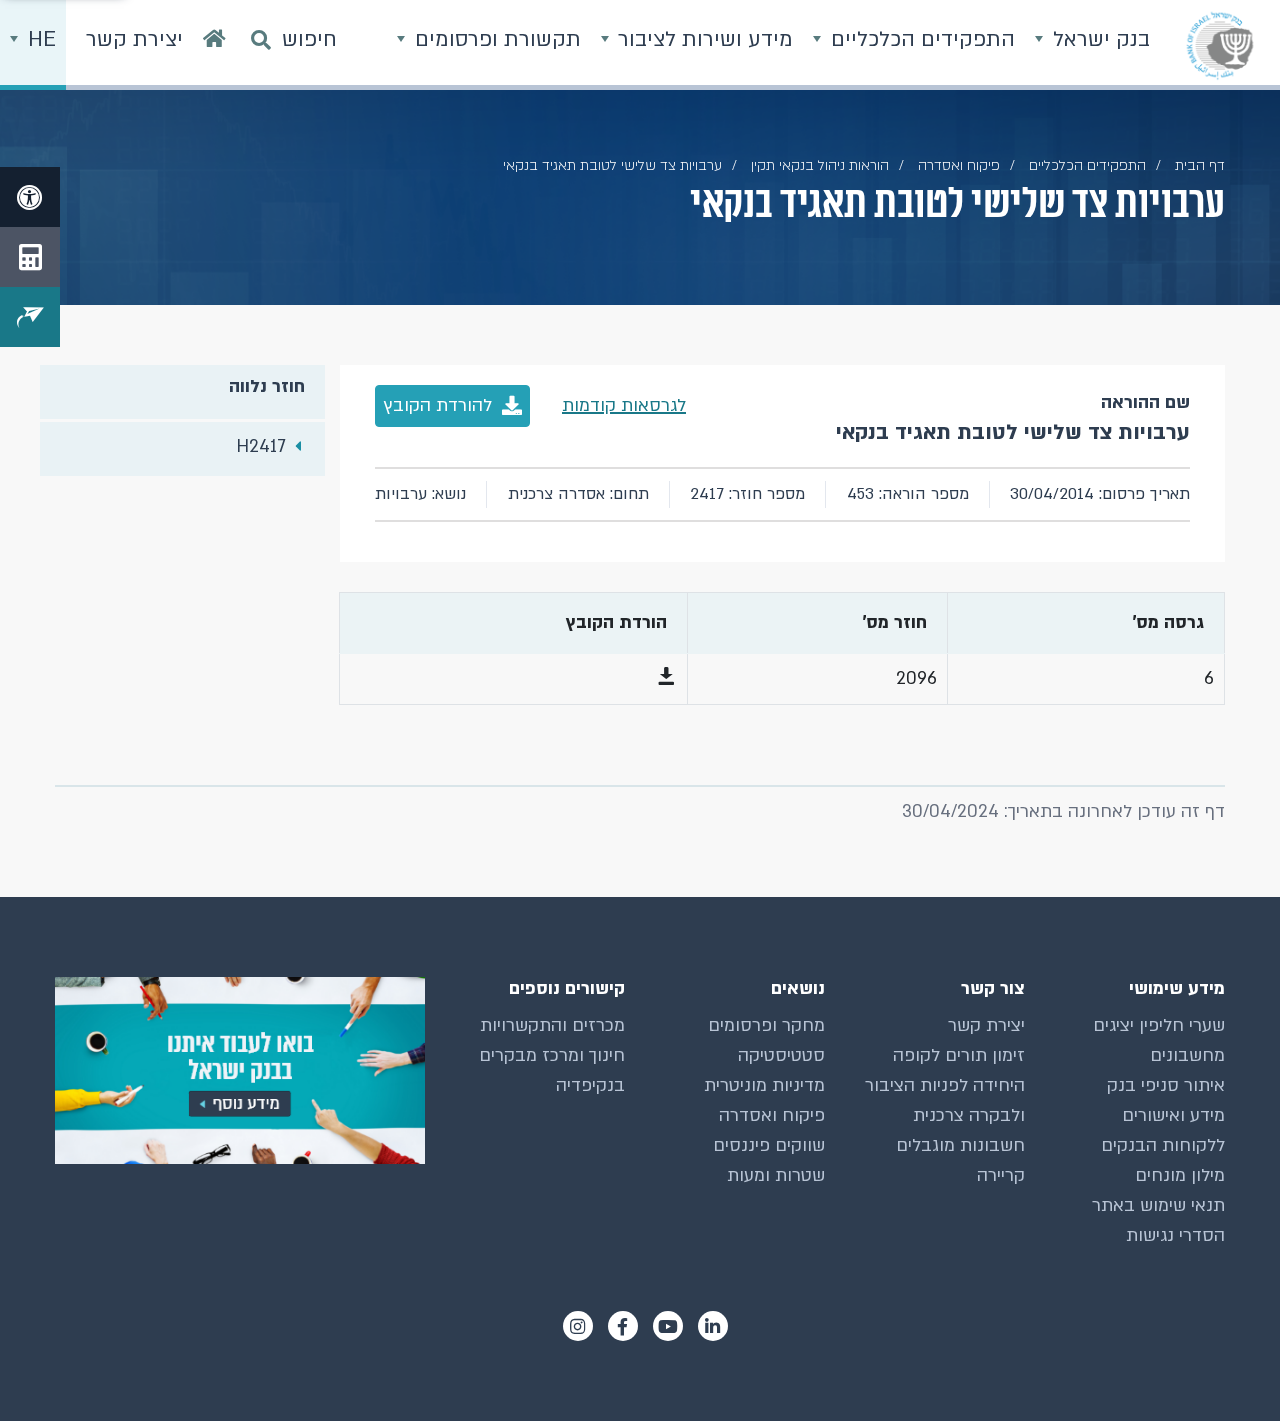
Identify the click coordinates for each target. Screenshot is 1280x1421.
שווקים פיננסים (769, 1145)
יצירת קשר (986, 1025)
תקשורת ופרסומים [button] (495, 39)
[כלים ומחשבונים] (30, 257)
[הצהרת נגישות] (30, 197)
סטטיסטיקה (781, 1055)
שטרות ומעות (776, 1175)
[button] (666, 678)
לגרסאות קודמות (624, 405)
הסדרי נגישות (1175, 1235)
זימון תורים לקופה (959, 1055)
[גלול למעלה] (1225, 1366)
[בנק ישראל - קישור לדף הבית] (1220, 45)
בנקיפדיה (590, 1085)
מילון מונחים (1180, 1175)
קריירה (1001, 1175)
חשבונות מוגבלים (960, 1145)
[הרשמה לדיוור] (30, 317)
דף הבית (1200, 165)
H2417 (261, 446)
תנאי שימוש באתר (1158, 1205)
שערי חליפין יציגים (1159, 1025)
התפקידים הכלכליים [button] (920, 39)
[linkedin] (713, 1326)
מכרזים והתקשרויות (552, 1025)
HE (39, 39)
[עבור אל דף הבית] (214, 45)
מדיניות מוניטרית (764, 1085)
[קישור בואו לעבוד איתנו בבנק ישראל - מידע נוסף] (240, 1070)
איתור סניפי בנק (1166, 1085)
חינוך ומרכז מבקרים (552, 1055)
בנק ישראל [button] (1098, 39)
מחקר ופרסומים (766, 1025)
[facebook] (623, 1326)
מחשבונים (1187, 1055)
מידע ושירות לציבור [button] (702, 39)
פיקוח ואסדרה (772, 1115)
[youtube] (668, 1326)
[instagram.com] (578, 1326)
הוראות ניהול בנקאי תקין (820, 165)
